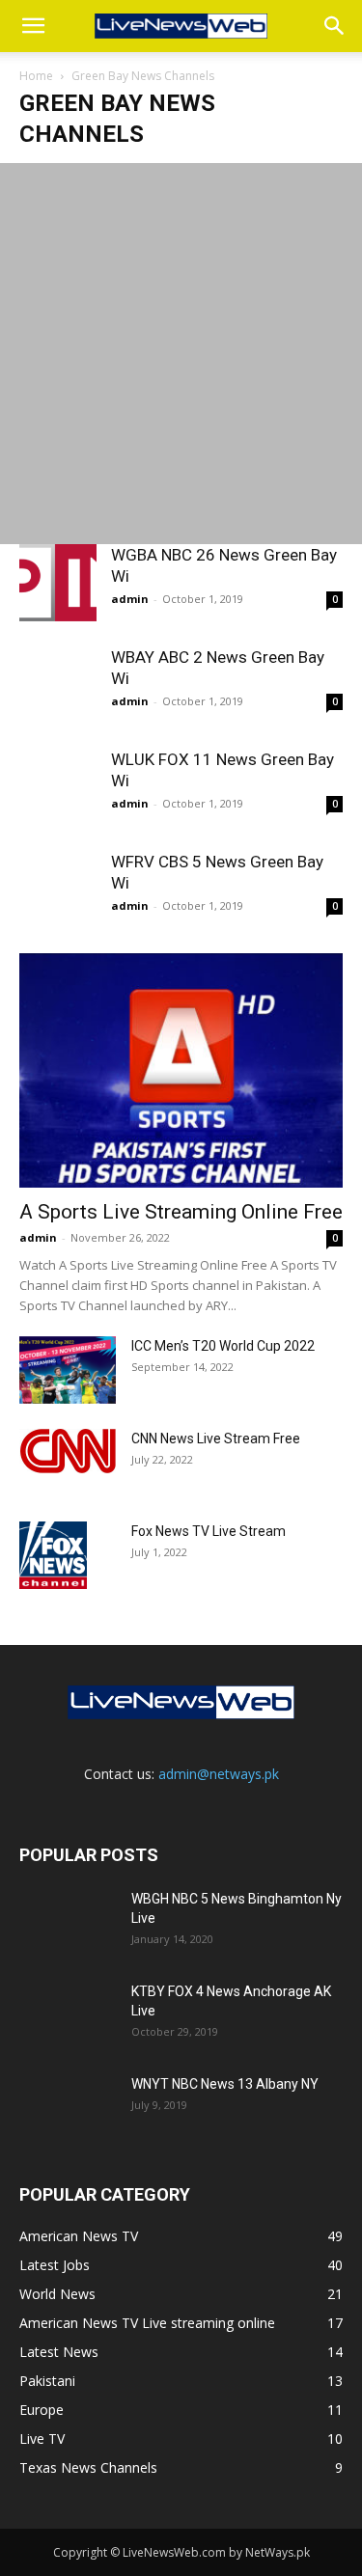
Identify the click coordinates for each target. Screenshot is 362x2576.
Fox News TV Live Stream (209, 1531)
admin (130, 599)
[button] (33, 26)
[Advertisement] (181, 354)
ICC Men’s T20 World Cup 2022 (223, 1346)
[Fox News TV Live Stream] (53, 1555)
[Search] (335, 26)
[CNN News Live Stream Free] (68, 1451)
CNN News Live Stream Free (216, 1439)
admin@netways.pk (219, 1774)
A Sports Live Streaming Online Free (181, 1212)
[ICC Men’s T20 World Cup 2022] (68, 1370)
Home (36, 76)
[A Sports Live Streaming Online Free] (181, 1070)
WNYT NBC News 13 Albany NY (225, 2084)
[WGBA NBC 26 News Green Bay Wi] (58, 583)
